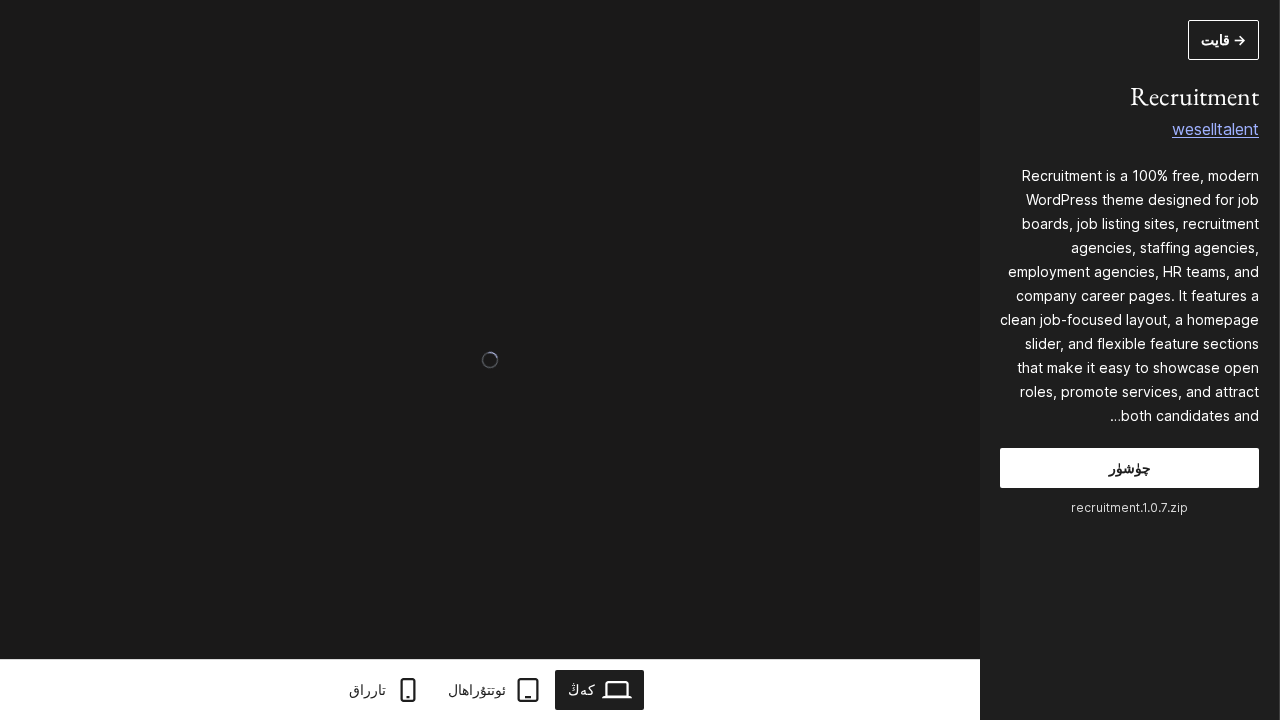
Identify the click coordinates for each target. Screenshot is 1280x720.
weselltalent (1215, 129)
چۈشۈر (1130, 467)
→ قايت (1223, 39)
